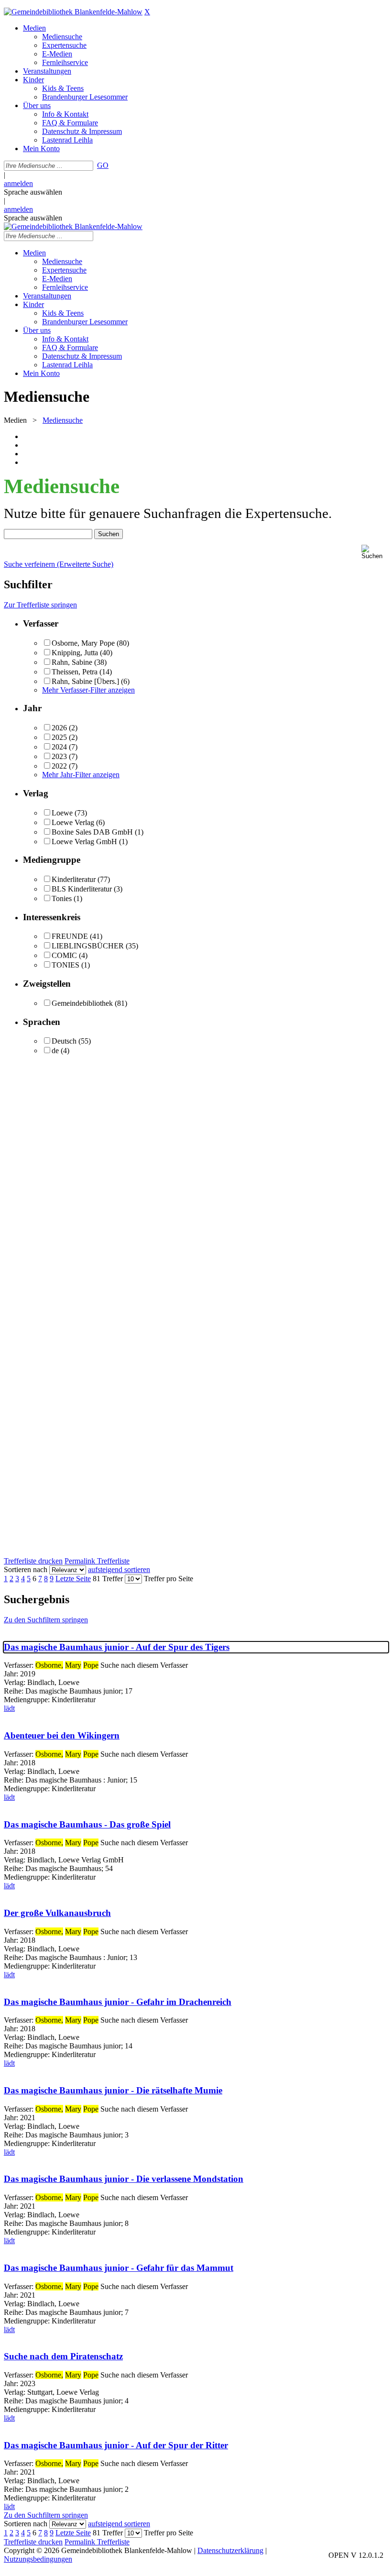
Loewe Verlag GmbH (84, 842)
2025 (59, 737)
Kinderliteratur (74, 879)
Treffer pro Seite (169, 1579)
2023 (59, 756)
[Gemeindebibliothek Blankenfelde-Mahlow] (73, 12)
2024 (59, 747)
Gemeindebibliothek (82, 1003)
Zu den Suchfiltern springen (46, 1620)
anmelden (18, 183)
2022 (59, 766)
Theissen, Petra (76, 672)
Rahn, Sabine (72, 662)
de (55, 1051)
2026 (59, 728)
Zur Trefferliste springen (40, 605)
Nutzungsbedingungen (38, 2559)
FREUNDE (70, 936)
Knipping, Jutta (75, 653)
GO (103, 165)
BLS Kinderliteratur (82, 889)
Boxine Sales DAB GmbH (92, 832)
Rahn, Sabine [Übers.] (85, 681)
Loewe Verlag (73, 822)
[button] (375, 552)
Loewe (62, 813)
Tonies (62, 898)
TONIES (65, 965)
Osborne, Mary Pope (83, 643)
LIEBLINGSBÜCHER (88, 946)
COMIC (64, 955)
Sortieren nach (26, 1569)
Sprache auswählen (33, 192)
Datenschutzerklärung (230, 2550)
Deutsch (64, 1041)
